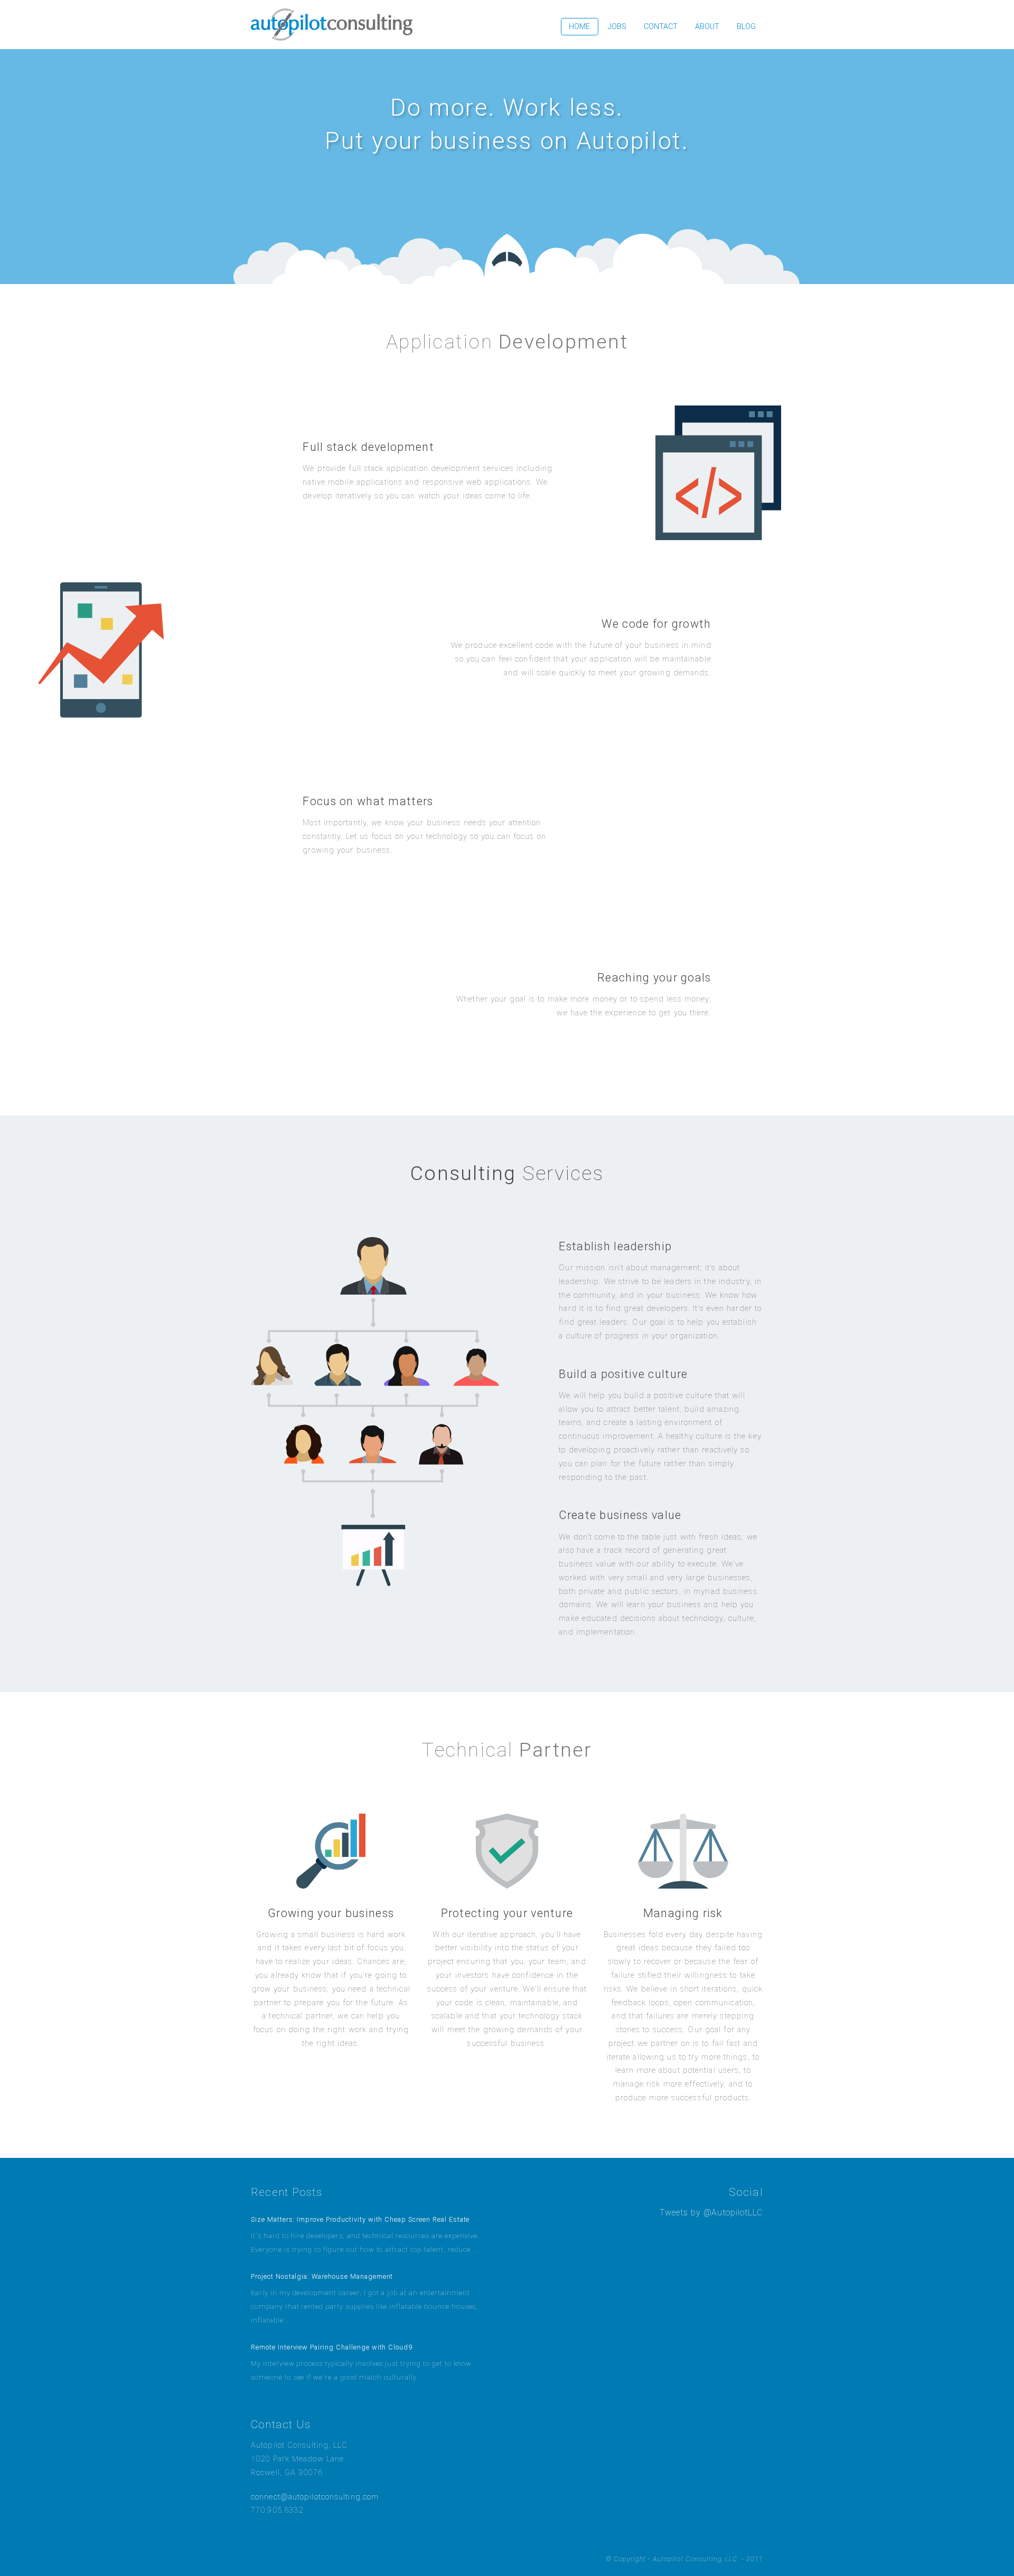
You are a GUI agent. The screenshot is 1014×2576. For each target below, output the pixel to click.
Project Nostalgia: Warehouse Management (322, 2276)
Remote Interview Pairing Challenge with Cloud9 (332, 2347)
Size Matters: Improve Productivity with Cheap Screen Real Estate (360, 2219)
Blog (746, 27)
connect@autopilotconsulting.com (315, 2497)
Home (579, 27)
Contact (661, 27)
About (707, 27)
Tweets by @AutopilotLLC (711, 2212)
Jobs (617, 27)
